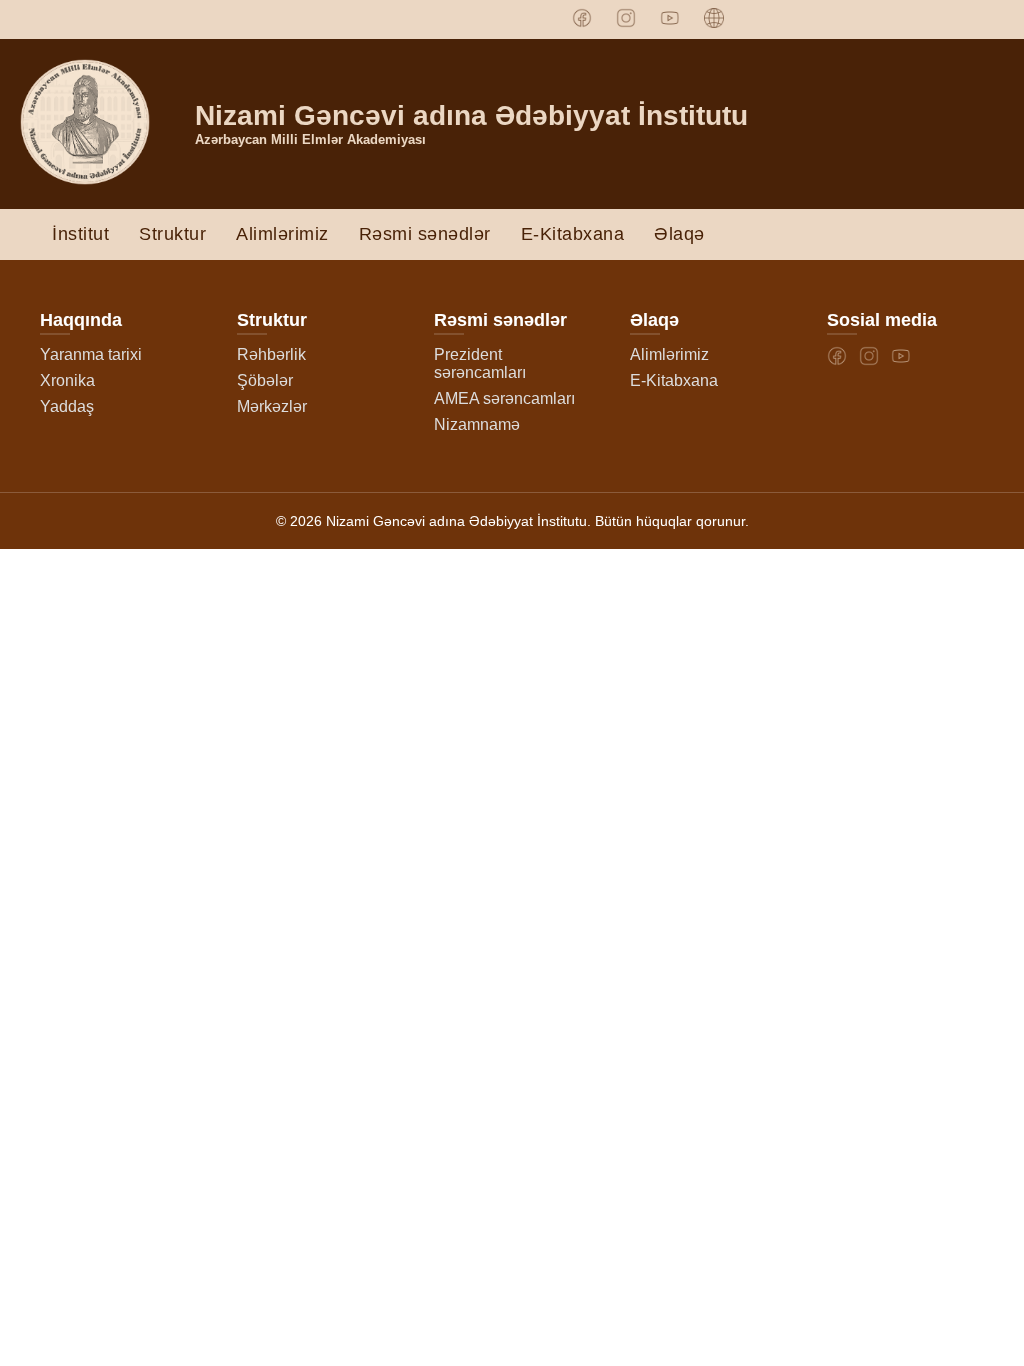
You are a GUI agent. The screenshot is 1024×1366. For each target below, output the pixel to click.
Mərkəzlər (272, 406)
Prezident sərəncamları (480, 363)
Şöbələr (265, 380)
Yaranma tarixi (91, 354)
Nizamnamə (477, 424)
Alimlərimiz (282, 234)
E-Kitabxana (573, 234)
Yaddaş (67, 406)
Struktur (172, 234)
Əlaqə (679, 234)
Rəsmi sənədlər (425, 234)
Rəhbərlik (271, 354)
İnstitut (80, 234)
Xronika (67, 380)
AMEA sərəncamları (504, 398)
